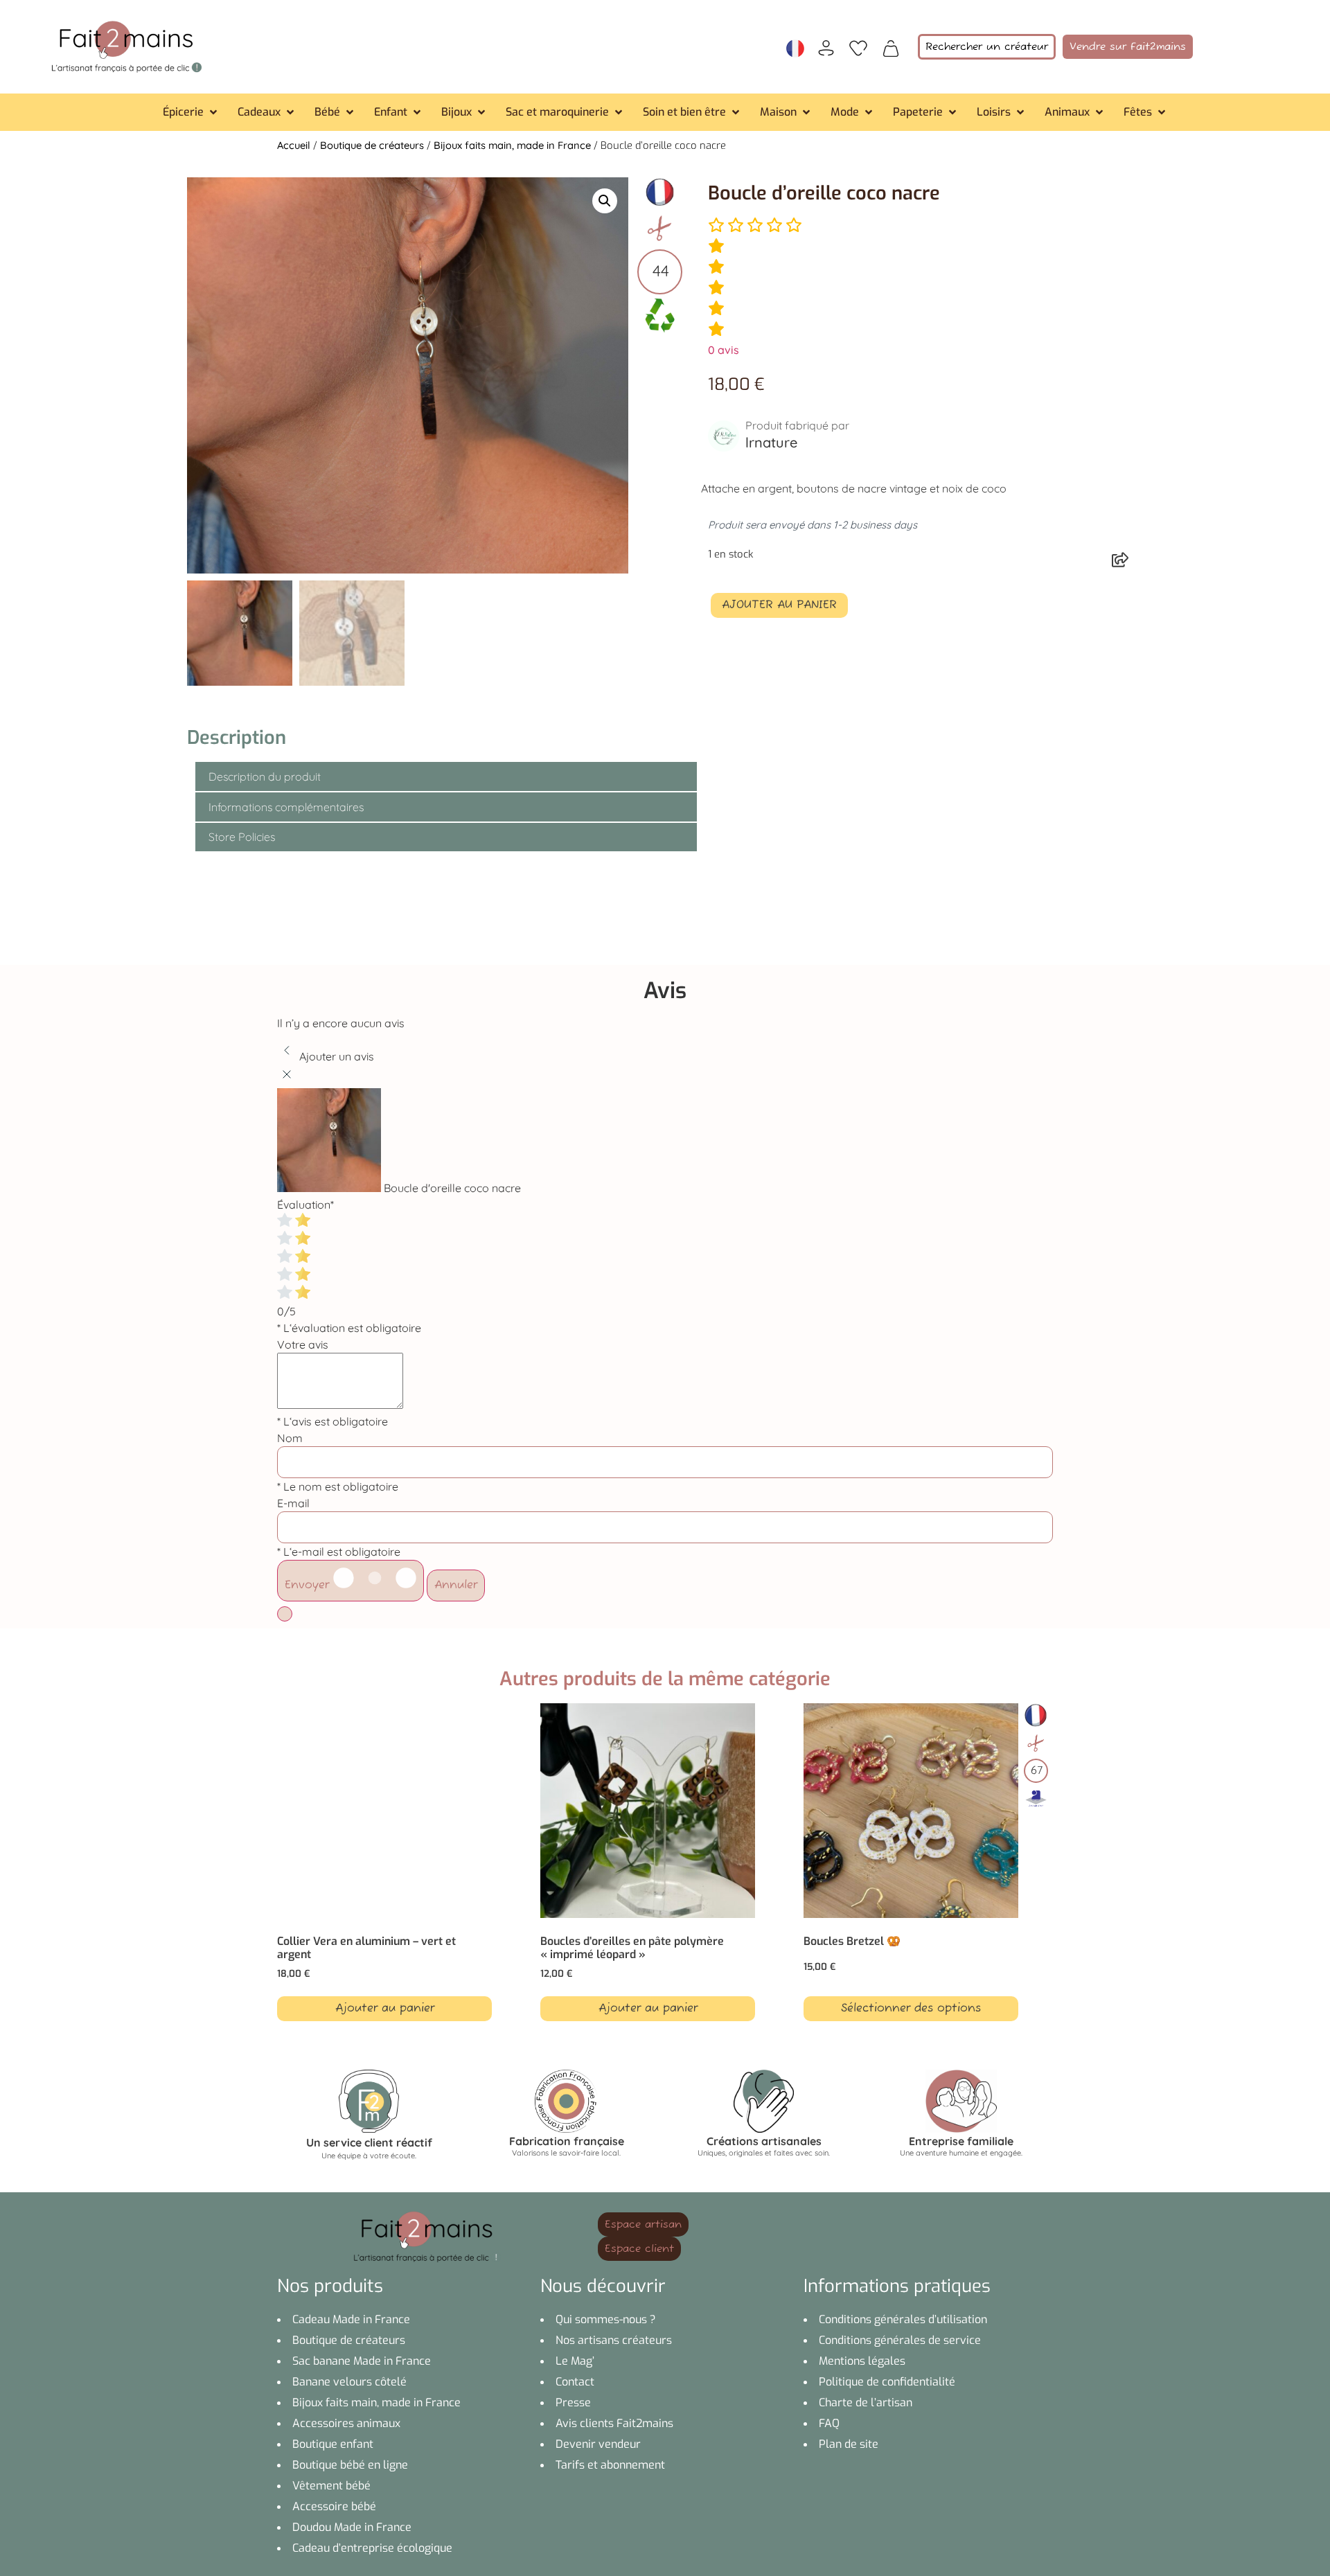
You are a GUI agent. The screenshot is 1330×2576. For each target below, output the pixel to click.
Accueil (294, 145)
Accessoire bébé (334, 2506)
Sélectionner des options (911, 2009)
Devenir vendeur (598, 2444)
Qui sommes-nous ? (606, 2319)
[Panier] (891, 47)
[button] (191, 112)
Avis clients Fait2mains (614, 2423)
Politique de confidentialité (887, 2382)
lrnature (771, 442)
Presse (573, 2402)
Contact (575, 2382)
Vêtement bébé (331, 2486)
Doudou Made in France (352, 2527)
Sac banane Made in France (362, 2361)
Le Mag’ (575, 2361)
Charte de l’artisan (866, 2402)
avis (724, 350)
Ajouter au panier (779, 605)
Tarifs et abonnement (610, 2465)
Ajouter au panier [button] (385, 2009)
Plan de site (849, 2444)
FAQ (829, 2423)
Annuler (456, 1585)
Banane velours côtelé (349, 2382)
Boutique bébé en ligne (350, 2465)
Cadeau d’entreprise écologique (372, 2548)
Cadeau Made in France (351, 2319)
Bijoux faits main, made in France (512, 145)
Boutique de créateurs (372, 145)
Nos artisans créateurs (614, 2340)
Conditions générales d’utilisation (903, 2319)
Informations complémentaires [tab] (286, 807)
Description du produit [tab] (265, 776)
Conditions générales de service (900, 2340)
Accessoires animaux (346, 2423)
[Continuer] (285, 1614)
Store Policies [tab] (242, 837)
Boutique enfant (333, 2444)
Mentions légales (862, 2361)
